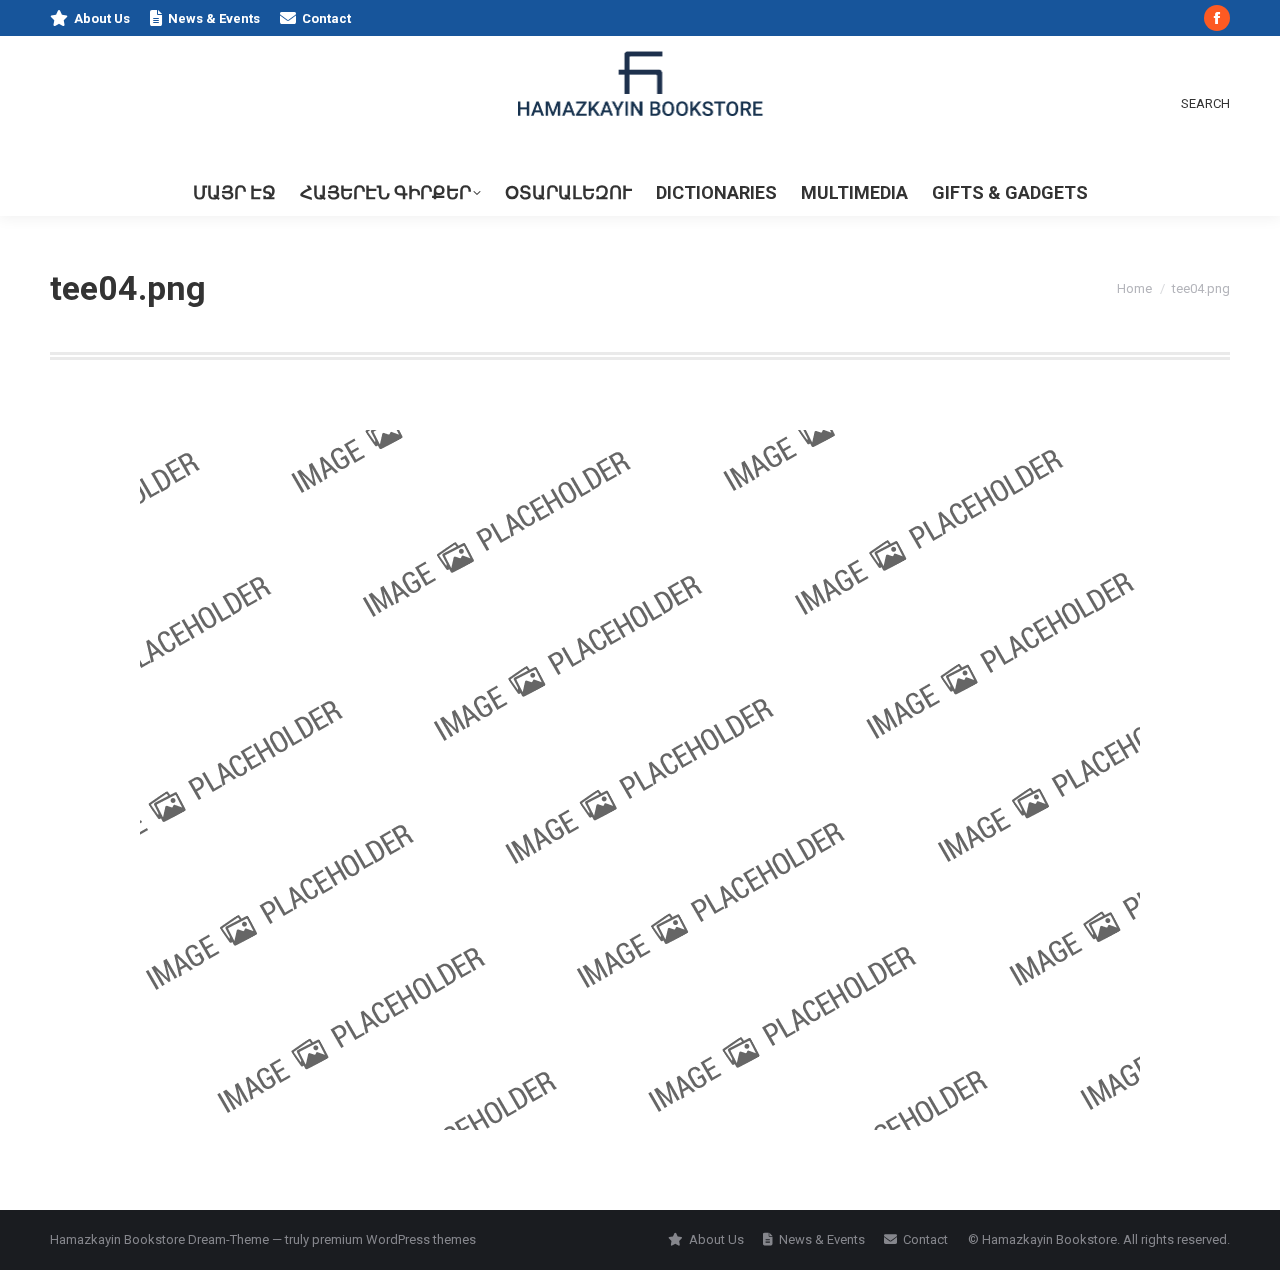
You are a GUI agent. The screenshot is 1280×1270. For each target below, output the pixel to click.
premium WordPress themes (394, 1239)
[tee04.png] (640, 780)
